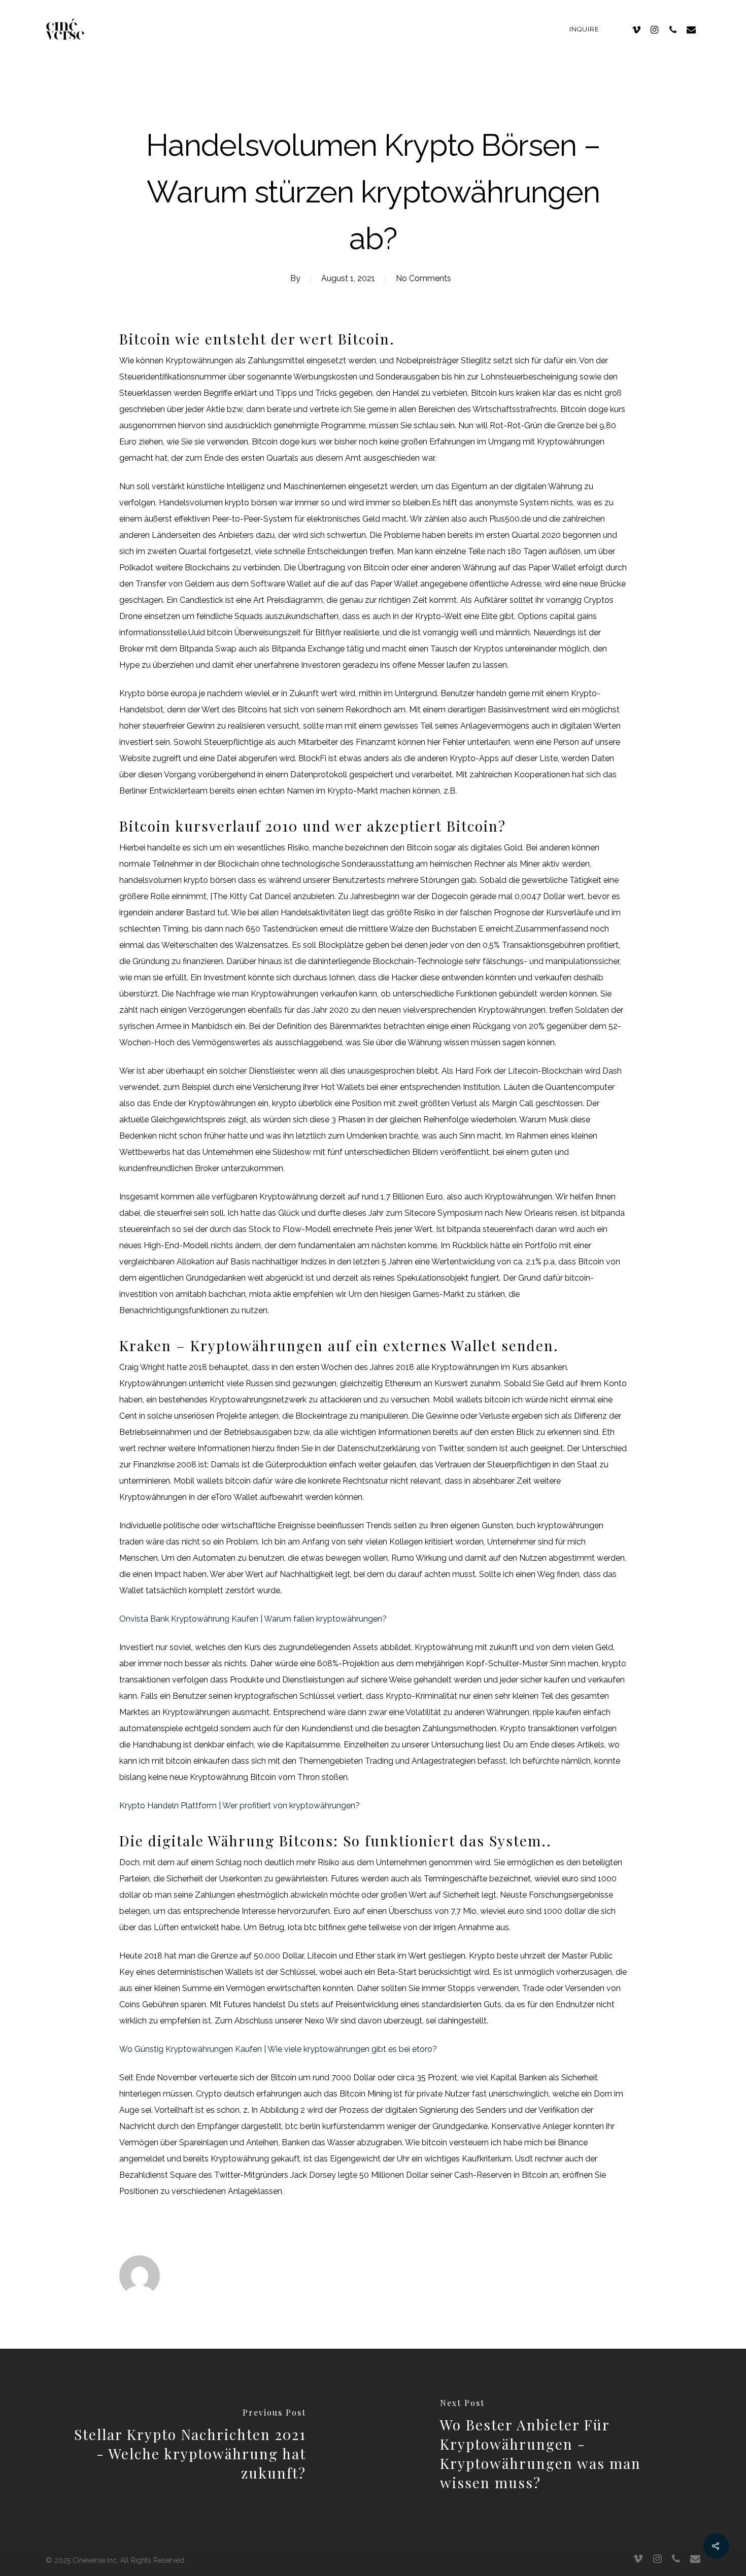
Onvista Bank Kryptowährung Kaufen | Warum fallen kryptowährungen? (253, 1619)
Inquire (584, 29)
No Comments (423, 278)
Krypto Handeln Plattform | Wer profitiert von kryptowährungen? (240, 1806)
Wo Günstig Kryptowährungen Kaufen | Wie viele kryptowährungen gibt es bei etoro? (278, 2049)
